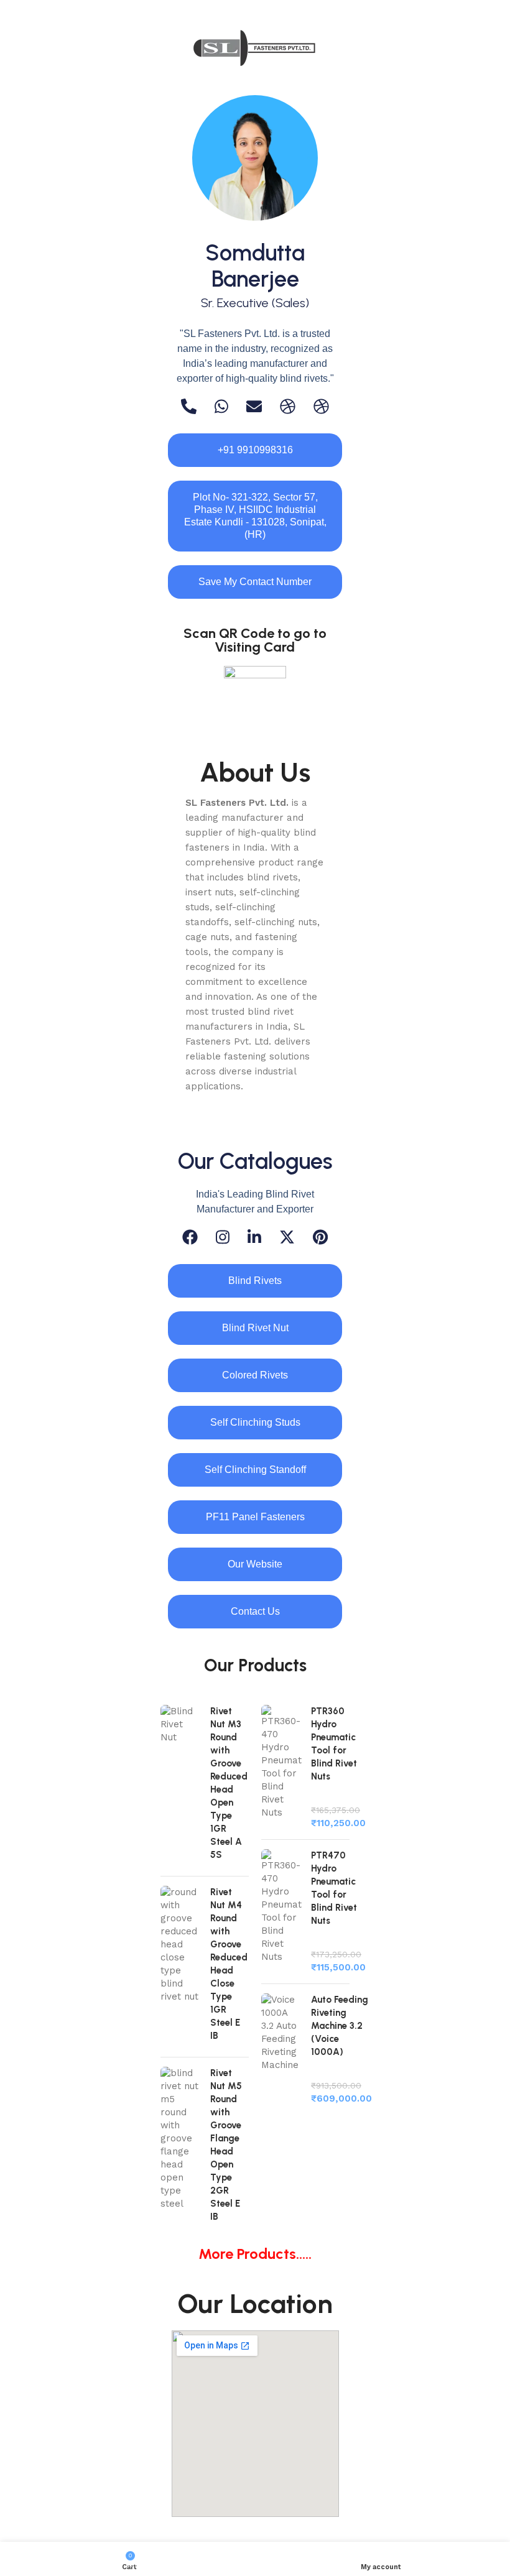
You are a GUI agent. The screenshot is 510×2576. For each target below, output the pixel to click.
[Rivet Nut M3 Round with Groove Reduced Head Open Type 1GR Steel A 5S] (181, 1786)
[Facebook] (190, 1237)
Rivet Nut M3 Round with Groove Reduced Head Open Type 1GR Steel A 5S (229, 1783)
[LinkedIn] (254, 1237)
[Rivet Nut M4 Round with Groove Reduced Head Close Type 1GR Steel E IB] (181, 1967)
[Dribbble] (288, 406)
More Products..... (255, 2254)
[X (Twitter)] (287, 1237)
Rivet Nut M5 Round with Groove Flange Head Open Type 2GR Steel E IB (226, 2145)
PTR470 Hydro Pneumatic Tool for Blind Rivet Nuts (334, 1888)
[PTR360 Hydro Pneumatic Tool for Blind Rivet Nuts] (281, 1767)
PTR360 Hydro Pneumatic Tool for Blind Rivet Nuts (334, 1744)
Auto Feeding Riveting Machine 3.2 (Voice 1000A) (340, 2026)
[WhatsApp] (221, 406)
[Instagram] (223, 1237)
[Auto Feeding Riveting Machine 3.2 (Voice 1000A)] (281, 2049)
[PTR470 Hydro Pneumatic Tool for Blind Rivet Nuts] (281, 1912)
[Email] (254, 406)
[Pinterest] (320, 1237)
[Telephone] (189, 406)
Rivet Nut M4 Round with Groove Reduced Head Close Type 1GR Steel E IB (229, 1964)
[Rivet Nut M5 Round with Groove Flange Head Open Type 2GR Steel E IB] (181, 2148)
